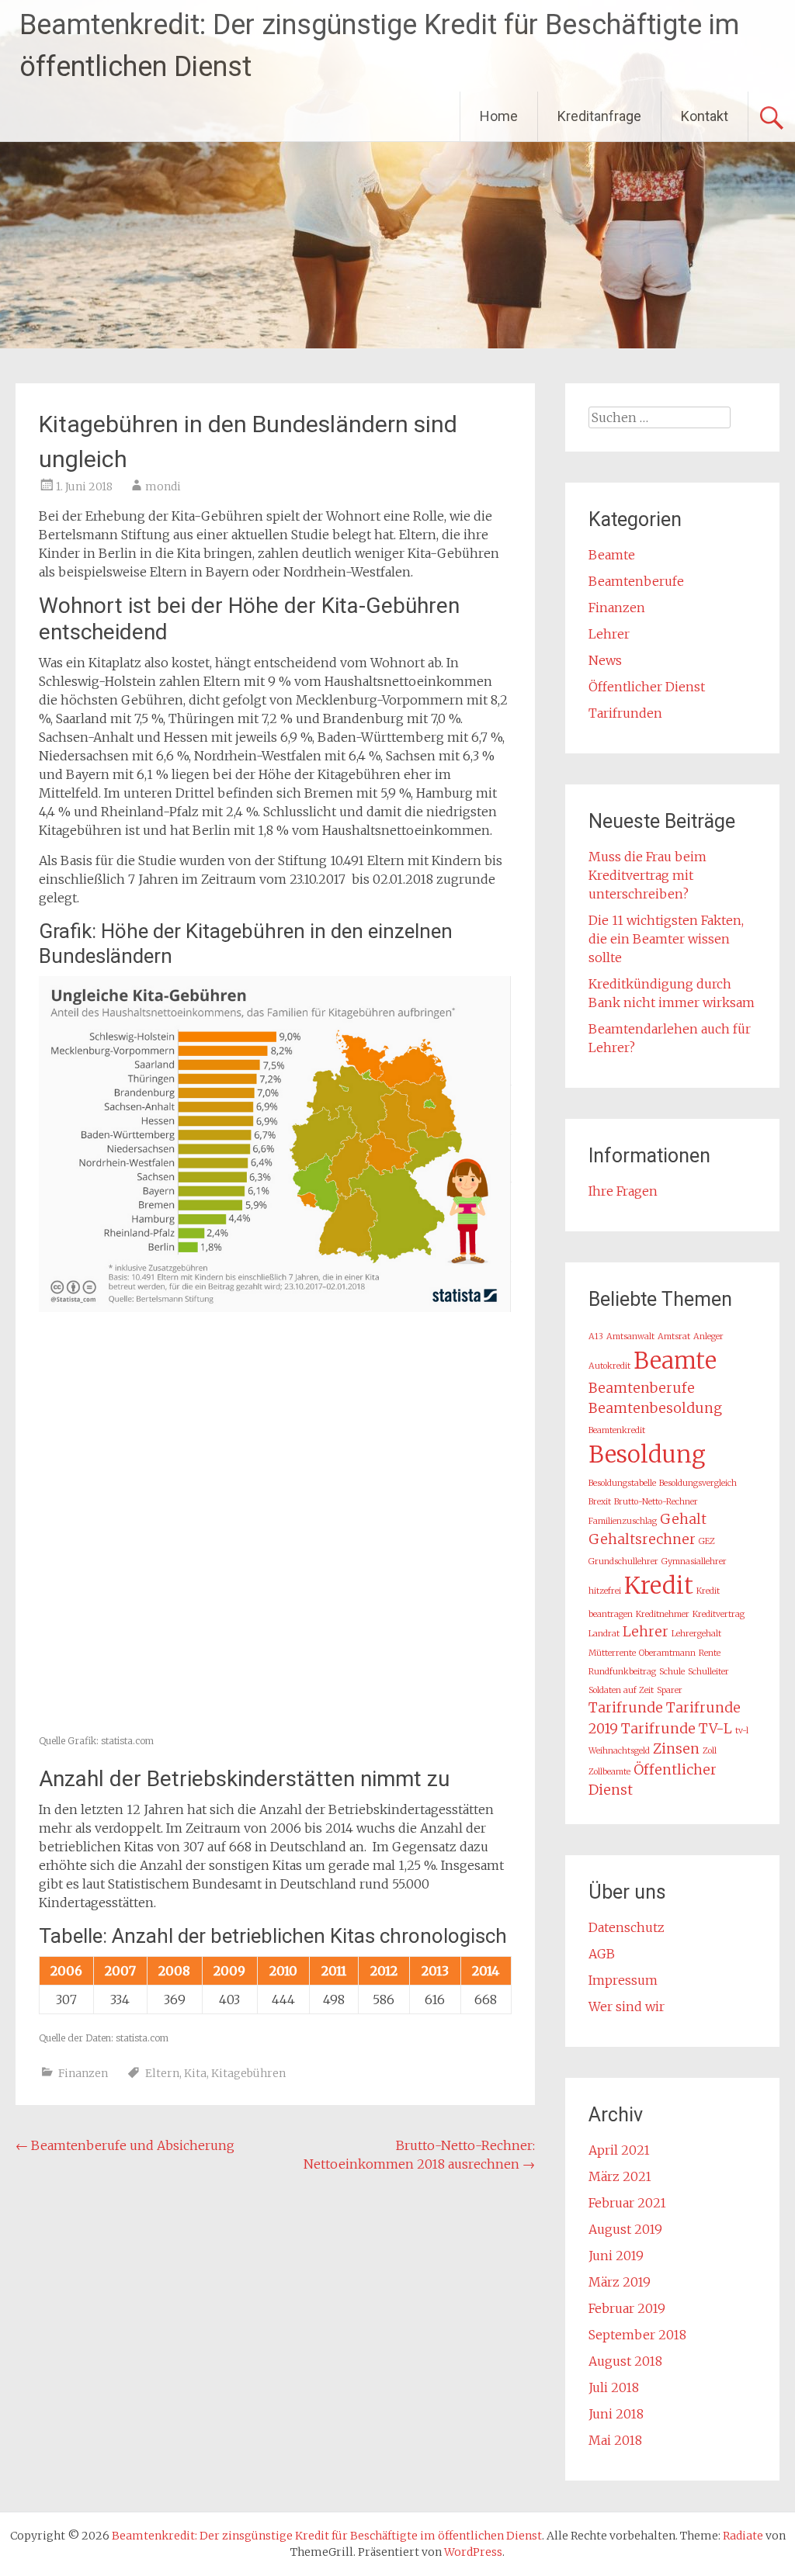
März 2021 (620, 2176)
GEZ (707, 1541)
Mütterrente (612, 1653)
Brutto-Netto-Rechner (656, 1502)
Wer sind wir (627, 2006)
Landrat (604, 1634)
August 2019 (625, 2229)
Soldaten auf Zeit (621, 1690)
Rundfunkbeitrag (622, 1672)
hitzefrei (605, 1591)
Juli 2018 (614, 2387)
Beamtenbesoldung (655, 1408)
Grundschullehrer (623, 1562)
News (605, 660)
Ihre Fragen (623, 1191)
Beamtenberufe (636, 581)
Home (499, 116)
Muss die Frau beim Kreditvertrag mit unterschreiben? (647, 875)
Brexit (600, 1502)
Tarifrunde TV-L (677, 1729)
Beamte (612, 555)
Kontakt (705, 116)
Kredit (659, 1586)
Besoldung (647, 1454)
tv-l (742, 1731)
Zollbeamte (609, 1772)
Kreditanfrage (599, 116)
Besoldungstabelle (622, 1483)
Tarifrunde (626, 1708)
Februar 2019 (627, 2308)
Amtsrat (674, 1336)
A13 (596, 1336)
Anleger (708, 1336)
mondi (163, 486)
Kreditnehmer (663, 1614)
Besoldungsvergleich (698, 1483)
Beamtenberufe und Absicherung (125, 2145)
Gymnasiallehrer (694, 1562)
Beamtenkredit (617, 1430)
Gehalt (683, 1519)
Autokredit (609, 1366)
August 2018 (625, 2361)
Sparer (670, 1690)
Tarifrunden (625, 713)
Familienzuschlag (623, 1521)
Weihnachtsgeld (619, 1751)
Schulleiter (708, 1672)
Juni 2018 (616, 2414)
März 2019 (620, 2282)
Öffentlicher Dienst (647, 687)
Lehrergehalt (696, 1634)
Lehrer (609, 634)
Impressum (623, 1980)
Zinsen (676, 1749)
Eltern (162, 2073)
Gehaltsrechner (642, 1539)
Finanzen (83, 2073)
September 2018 (637, 2335)
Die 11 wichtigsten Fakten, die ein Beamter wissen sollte (666, 939)
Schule (672, 1672)
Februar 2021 (627, 2203)
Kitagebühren (248, 2073)
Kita (195, 2073)
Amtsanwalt (630, 1336)
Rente (710, 1653)
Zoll (710, 1751)
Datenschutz (627, 1927)
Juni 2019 (616, 2256)
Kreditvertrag (719, 1614)
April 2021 (619, 2150)
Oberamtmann (667, 1653)
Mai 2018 (615, 2440)
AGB (602, 1954)
